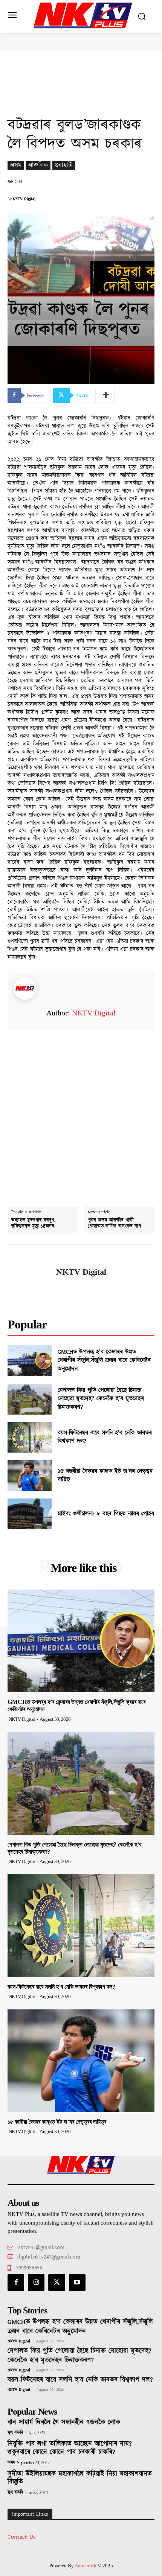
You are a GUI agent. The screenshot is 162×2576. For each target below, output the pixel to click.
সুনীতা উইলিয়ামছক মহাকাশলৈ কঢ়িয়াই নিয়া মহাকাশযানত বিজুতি (80, 2478)
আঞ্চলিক (38, 165)
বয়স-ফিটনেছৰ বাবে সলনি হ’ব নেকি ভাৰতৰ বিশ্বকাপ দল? (105, 1437)
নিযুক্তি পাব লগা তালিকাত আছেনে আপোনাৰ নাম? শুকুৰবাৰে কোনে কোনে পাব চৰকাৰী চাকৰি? (70, 2448)
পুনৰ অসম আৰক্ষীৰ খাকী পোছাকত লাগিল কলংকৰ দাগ (114, 1223)
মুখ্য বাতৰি (15, 2433)
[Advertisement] (81, 1111)
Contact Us (21, 2537)
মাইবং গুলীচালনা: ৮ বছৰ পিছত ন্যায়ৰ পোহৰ (106, 1514)
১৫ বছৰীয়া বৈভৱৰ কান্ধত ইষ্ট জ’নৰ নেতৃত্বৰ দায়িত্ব (105, 1475)
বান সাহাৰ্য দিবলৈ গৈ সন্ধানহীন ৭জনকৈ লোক (64, 2423)
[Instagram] (36, 2283)
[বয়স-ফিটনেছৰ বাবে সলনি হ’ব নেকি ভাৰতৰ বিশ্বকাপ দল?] (30, 1438)
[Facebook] (16, 2283)
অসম (16, 165)
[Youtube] (77, 2283)
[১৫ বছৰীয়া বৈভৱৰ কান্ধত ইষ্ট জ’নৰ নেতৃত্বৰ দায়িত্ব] (30, 1476)
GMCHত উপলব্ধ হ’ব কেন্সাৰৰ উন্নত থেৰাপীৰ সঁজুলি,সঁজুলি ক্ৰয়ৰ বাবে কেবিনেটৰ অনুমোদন (104, 1360)
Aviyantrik (86, 2566)
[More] (106, 395)
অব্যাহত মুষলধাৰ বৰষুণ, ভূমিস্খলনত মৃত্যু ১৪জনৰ (33, 1223)
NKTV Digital (24, 199)
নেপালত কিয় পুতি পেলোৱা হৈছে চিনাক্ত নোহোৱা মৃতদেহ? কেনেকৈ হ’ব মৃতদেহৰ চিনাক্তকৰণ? (101, 1399)
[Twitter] (57, 2283)
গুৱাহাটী (64, 165)
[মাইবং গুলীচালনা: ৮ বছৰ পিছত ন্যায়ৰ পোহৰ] (30, 1514)
